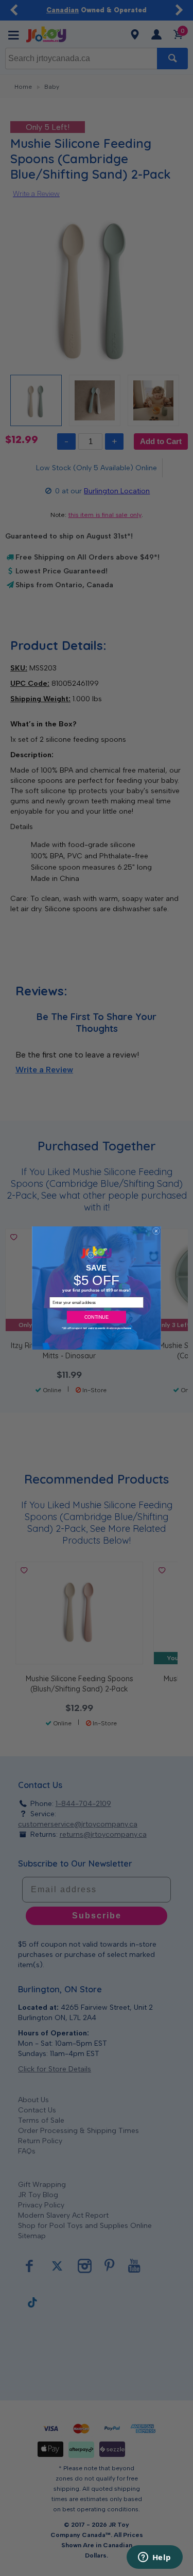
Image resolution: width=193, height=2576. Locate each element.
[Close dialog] (156, 1231)
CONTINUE (97, 1317)
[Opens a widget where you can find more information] (154, 2558)
